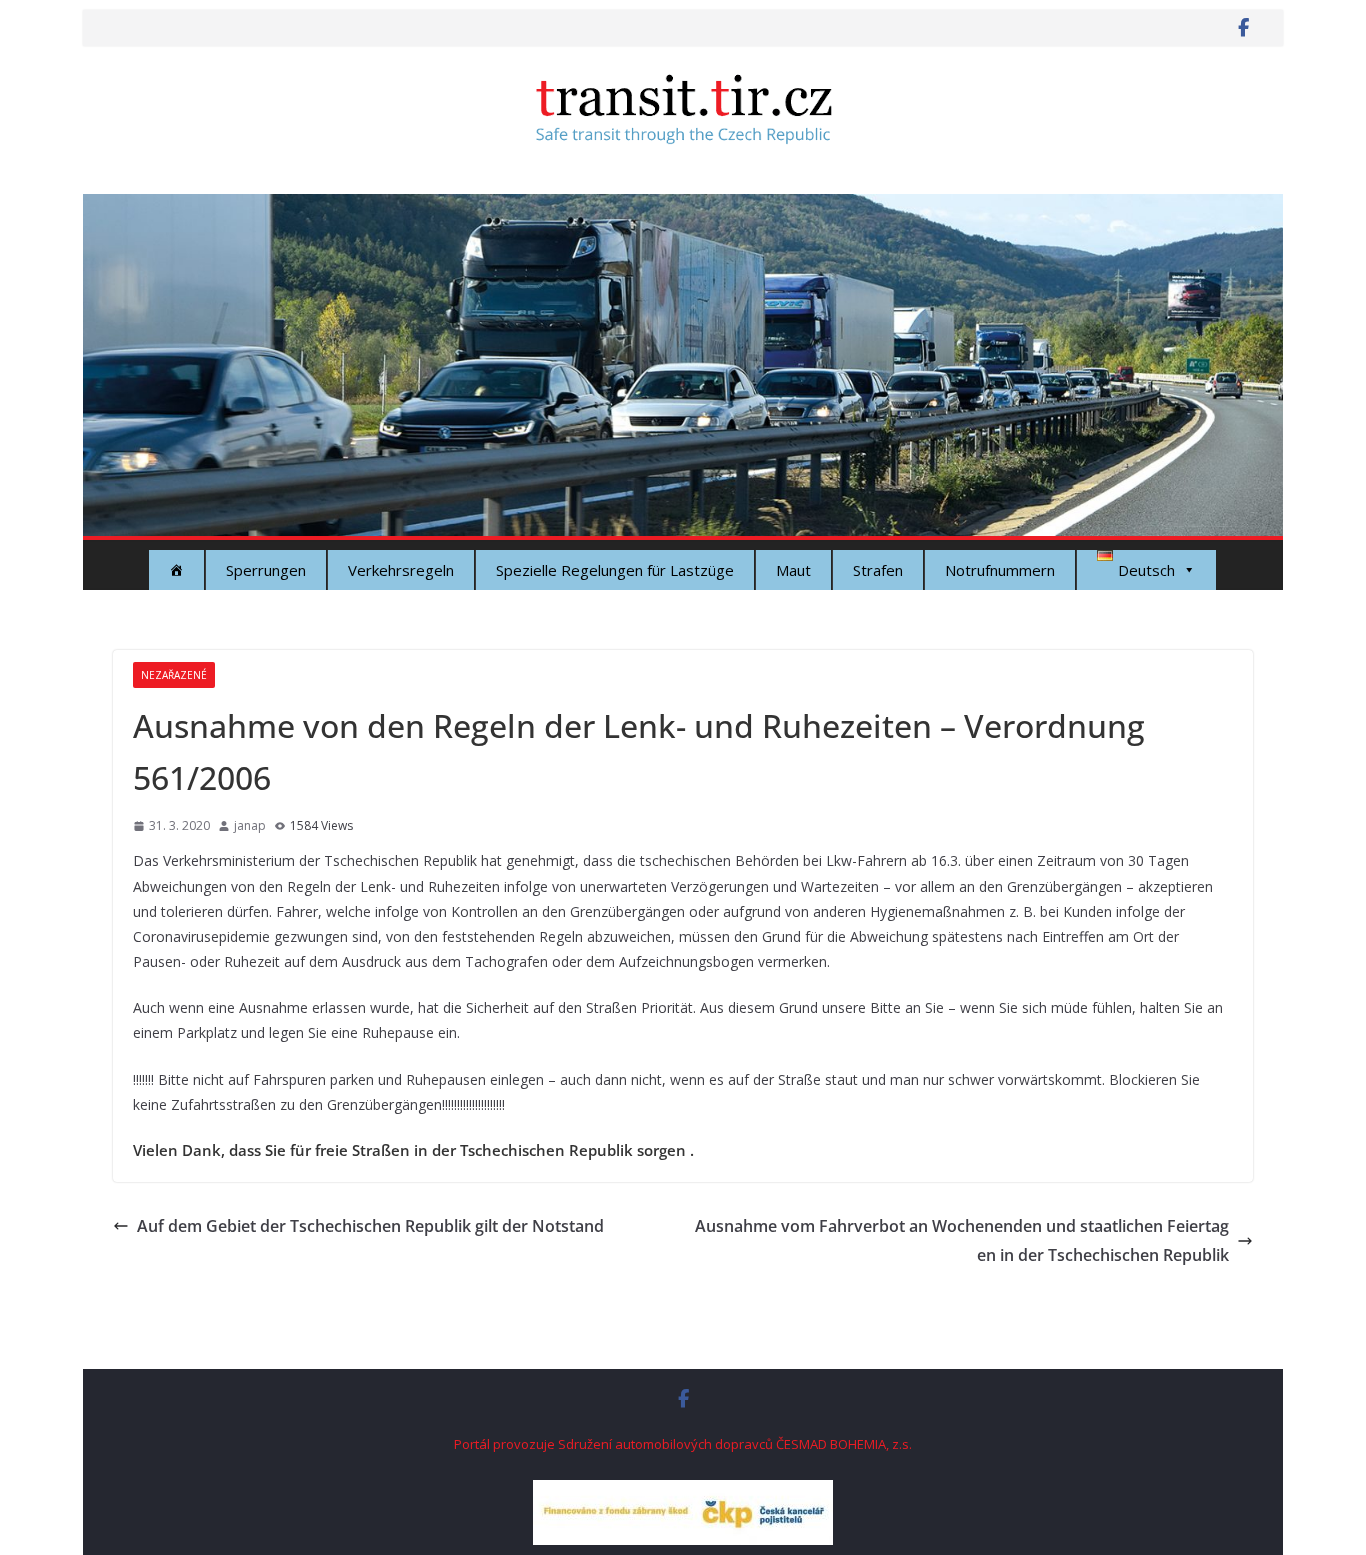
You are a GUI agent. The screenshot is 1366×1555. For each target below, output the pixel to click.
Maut (793, 570)
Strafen (878, 570)
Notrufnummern (1000, 570)
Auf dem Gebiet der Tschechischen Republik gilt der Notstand (370, 1226)
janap (250, 825)
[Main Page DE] (176, 570)
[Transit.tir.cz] (683, 208)
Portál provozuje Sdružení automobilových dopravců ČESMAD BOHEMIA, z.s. (683, 1444)
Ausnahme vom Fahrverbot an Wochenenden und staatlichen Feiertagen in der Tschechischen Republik (962, 1240)
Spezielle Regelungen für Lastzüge (615, 570)
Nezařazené (174, 675)
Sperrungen (266, 570)
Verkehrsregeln (401, 570)
